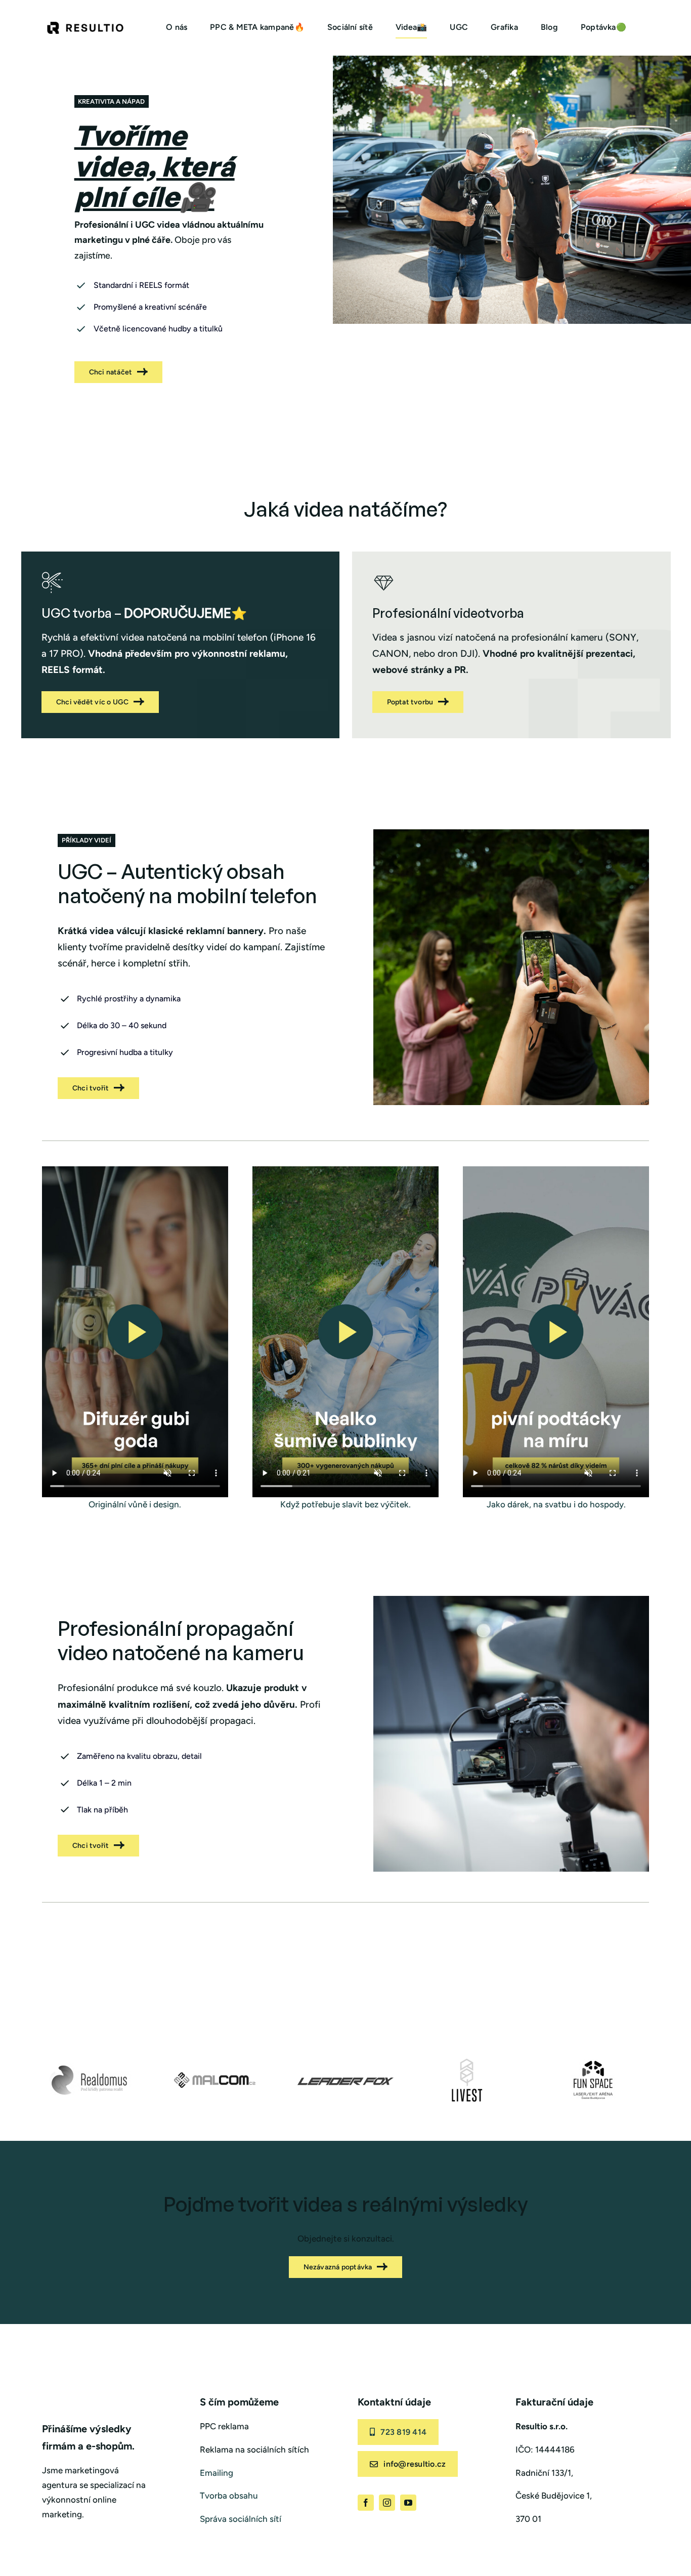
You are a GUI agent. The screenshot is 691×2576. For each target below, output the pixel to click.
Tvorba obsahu (229, 2496)
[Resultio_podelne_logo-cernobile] (85, 26)
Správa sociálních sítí (241, 2519)
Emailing (217, 2473)
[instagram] (387, 2503)
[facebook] (366, 2503)
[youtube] (408, 2503)
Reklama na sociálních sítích (254, 2450)
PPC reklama (224, 2426)
